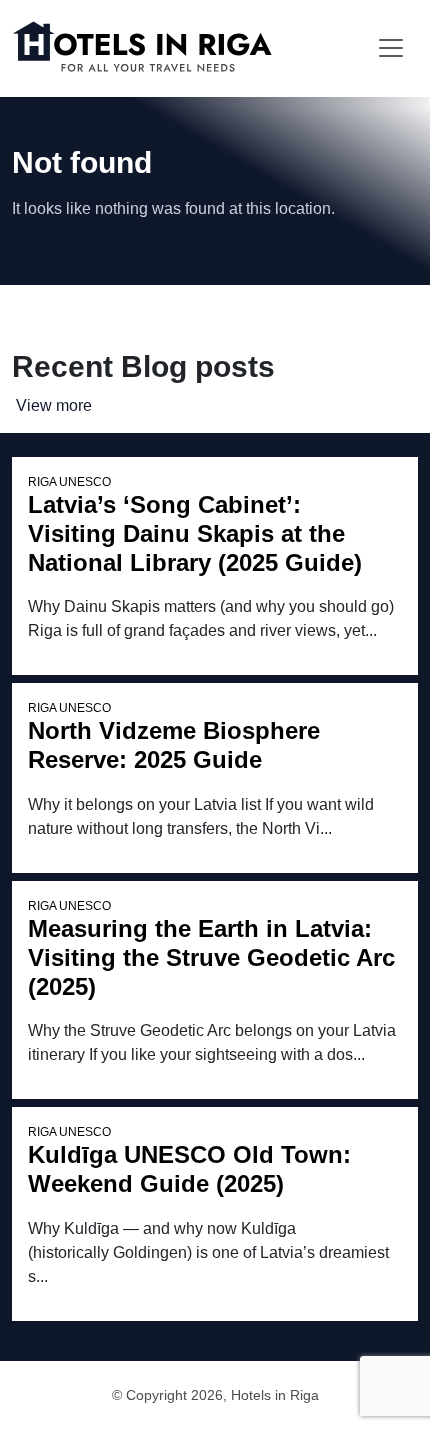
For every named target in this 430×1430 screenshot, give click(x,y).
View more (54, 405)
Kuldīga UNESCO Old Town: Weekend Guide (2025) (189, 1169)
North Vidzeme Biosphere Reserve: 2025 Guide (174, 745)
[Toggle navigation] (391, 48)
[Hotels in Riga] (147, 48)
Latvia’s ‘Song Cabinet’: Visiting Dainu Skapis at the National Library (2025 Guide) (195, 533)
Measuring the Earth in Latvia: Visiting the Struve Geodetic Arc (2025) (211, 957)
